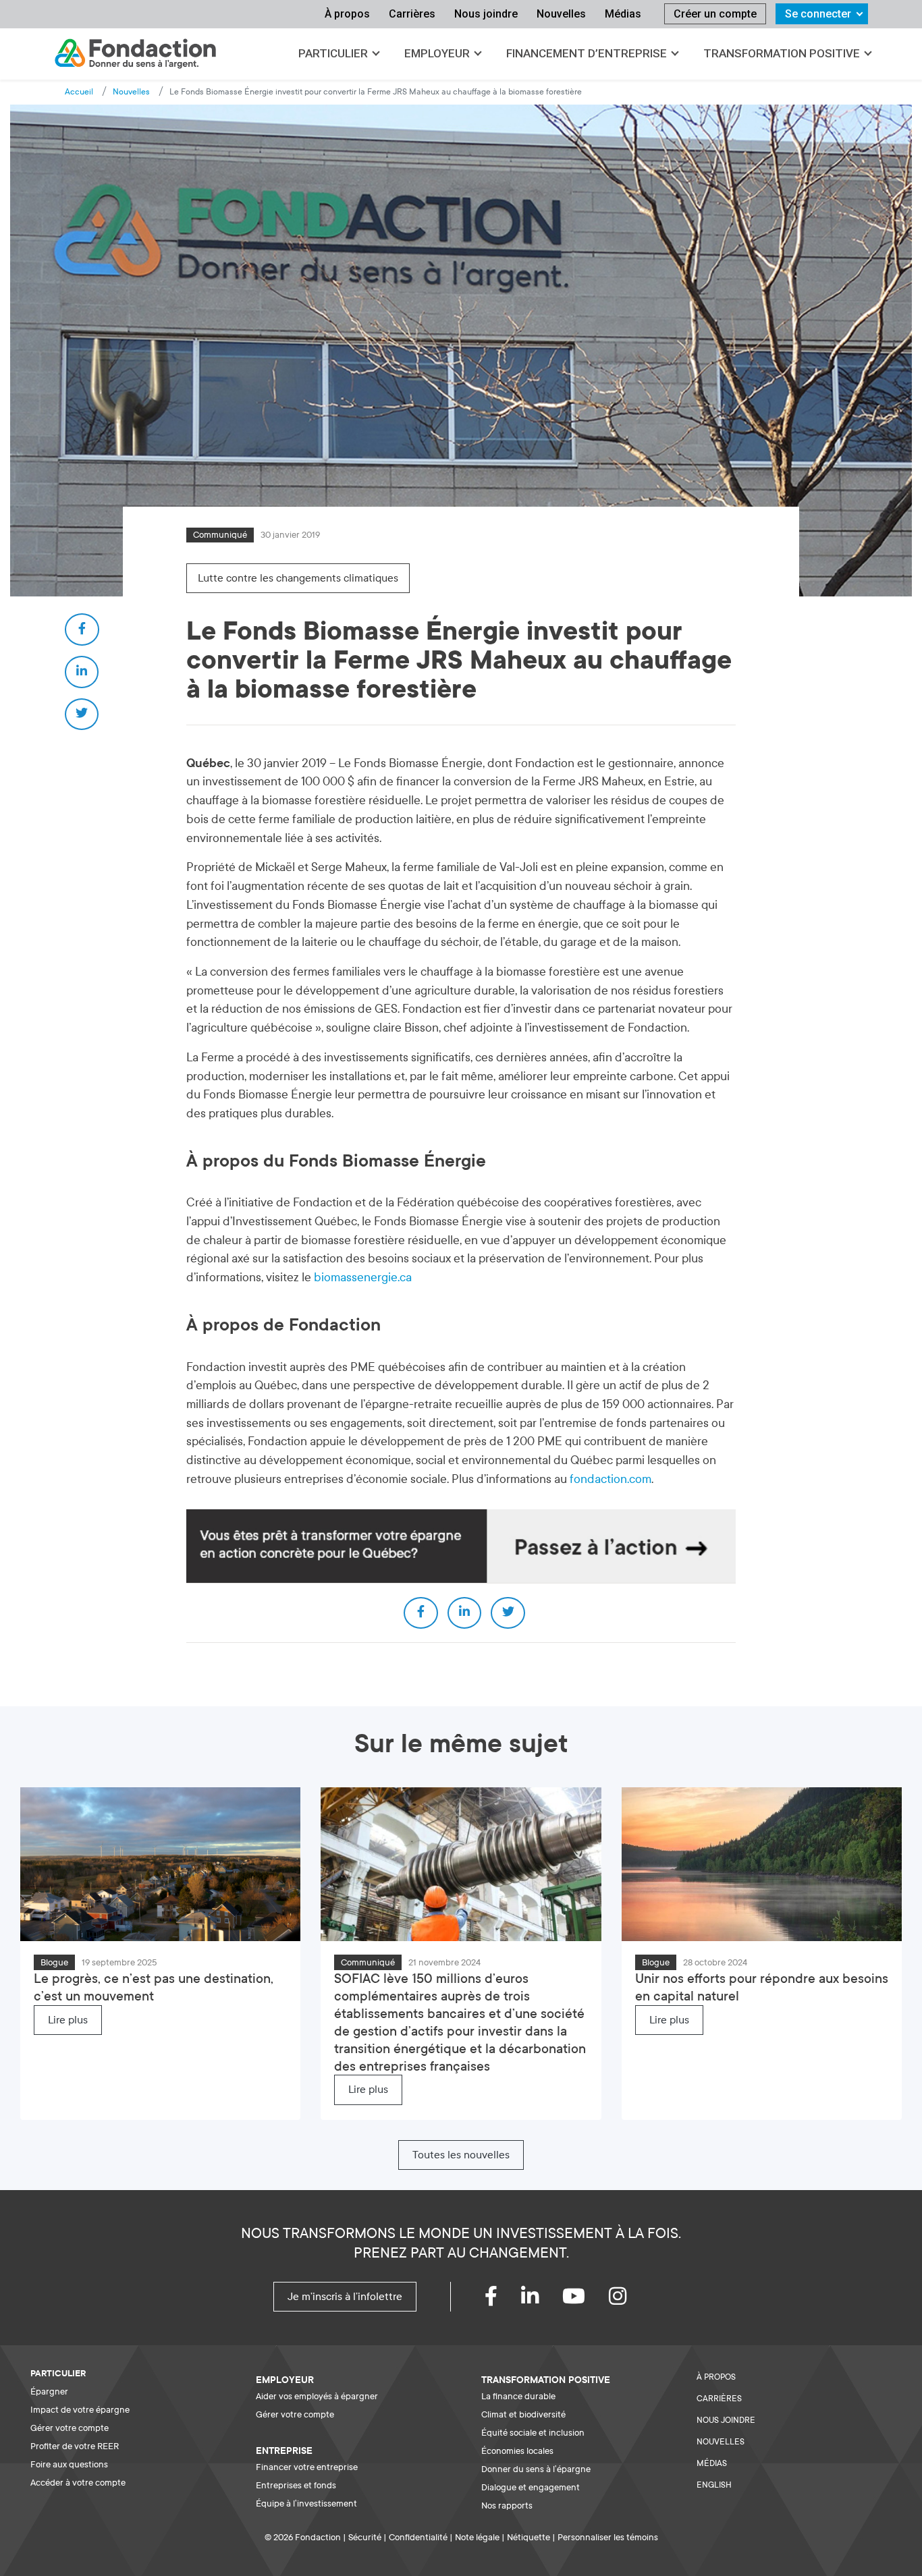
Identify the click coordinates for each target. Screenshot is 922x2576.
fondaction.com (611, 1479)
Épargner (49, 2391)
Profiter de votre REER (75, 2446)
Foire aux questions (69, 2464)
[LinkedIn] (542, 2300)
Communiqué (220, 535)
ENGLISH (714, 2485)
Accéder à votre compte (78, 2483)
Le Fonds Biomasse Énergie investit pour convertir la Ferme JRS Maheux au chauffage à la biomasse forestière (376, 92)
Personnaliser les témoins (608, 2537)
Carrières (412, 14)
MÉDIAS (712, 2463)
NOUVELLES (721, 2442)
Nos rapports (507, 2505)
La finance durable (518, 2396)
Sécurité (365, 2537)
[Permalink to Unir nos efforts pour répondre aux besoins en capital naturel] (762, 1864)
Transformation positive (782, 53)
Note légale (477, 2537)
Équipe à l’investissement (306, 2503)
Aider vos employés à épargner (317, 2396)
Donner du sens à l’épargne (536, 2469)
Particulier (333, 53)
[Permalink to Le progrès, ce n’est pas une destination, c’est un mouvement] (160, 1864)
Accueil (79, 92)
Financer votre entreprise (307, 2467)
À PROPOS (716, 2377)
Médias (623, 14)
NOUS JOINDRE (726, 2420)
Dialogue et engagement (531, 2487)
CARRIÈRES (719, 2399)
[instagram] (629, 2300)
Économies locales (517, 2451)
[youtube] (586, 2300)
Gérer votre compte (70, 2428)
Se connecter (818, 14)
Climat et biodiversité (523, 2414)
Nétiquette (528, 2537)
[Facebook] (503, 2300)
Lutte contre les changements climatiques (298, 578)
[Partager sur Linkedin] (82, 672)
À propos (347, 14)
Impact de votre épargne (80, 2410)
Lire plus (68, 2020)
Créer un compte (715, 14)
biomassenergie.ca (363, 1278)
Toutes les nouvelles (461, 2155)
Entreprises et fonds (296, 2485)
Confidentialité (418, 2537)
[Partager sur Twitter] (82, 715)
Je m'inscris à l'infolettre (345, 2297)
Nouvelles (561, 14)
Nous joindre (486, 14)
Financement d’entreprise (587, 53)
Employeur (437, 53)
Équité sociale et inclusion (533, 2433)
